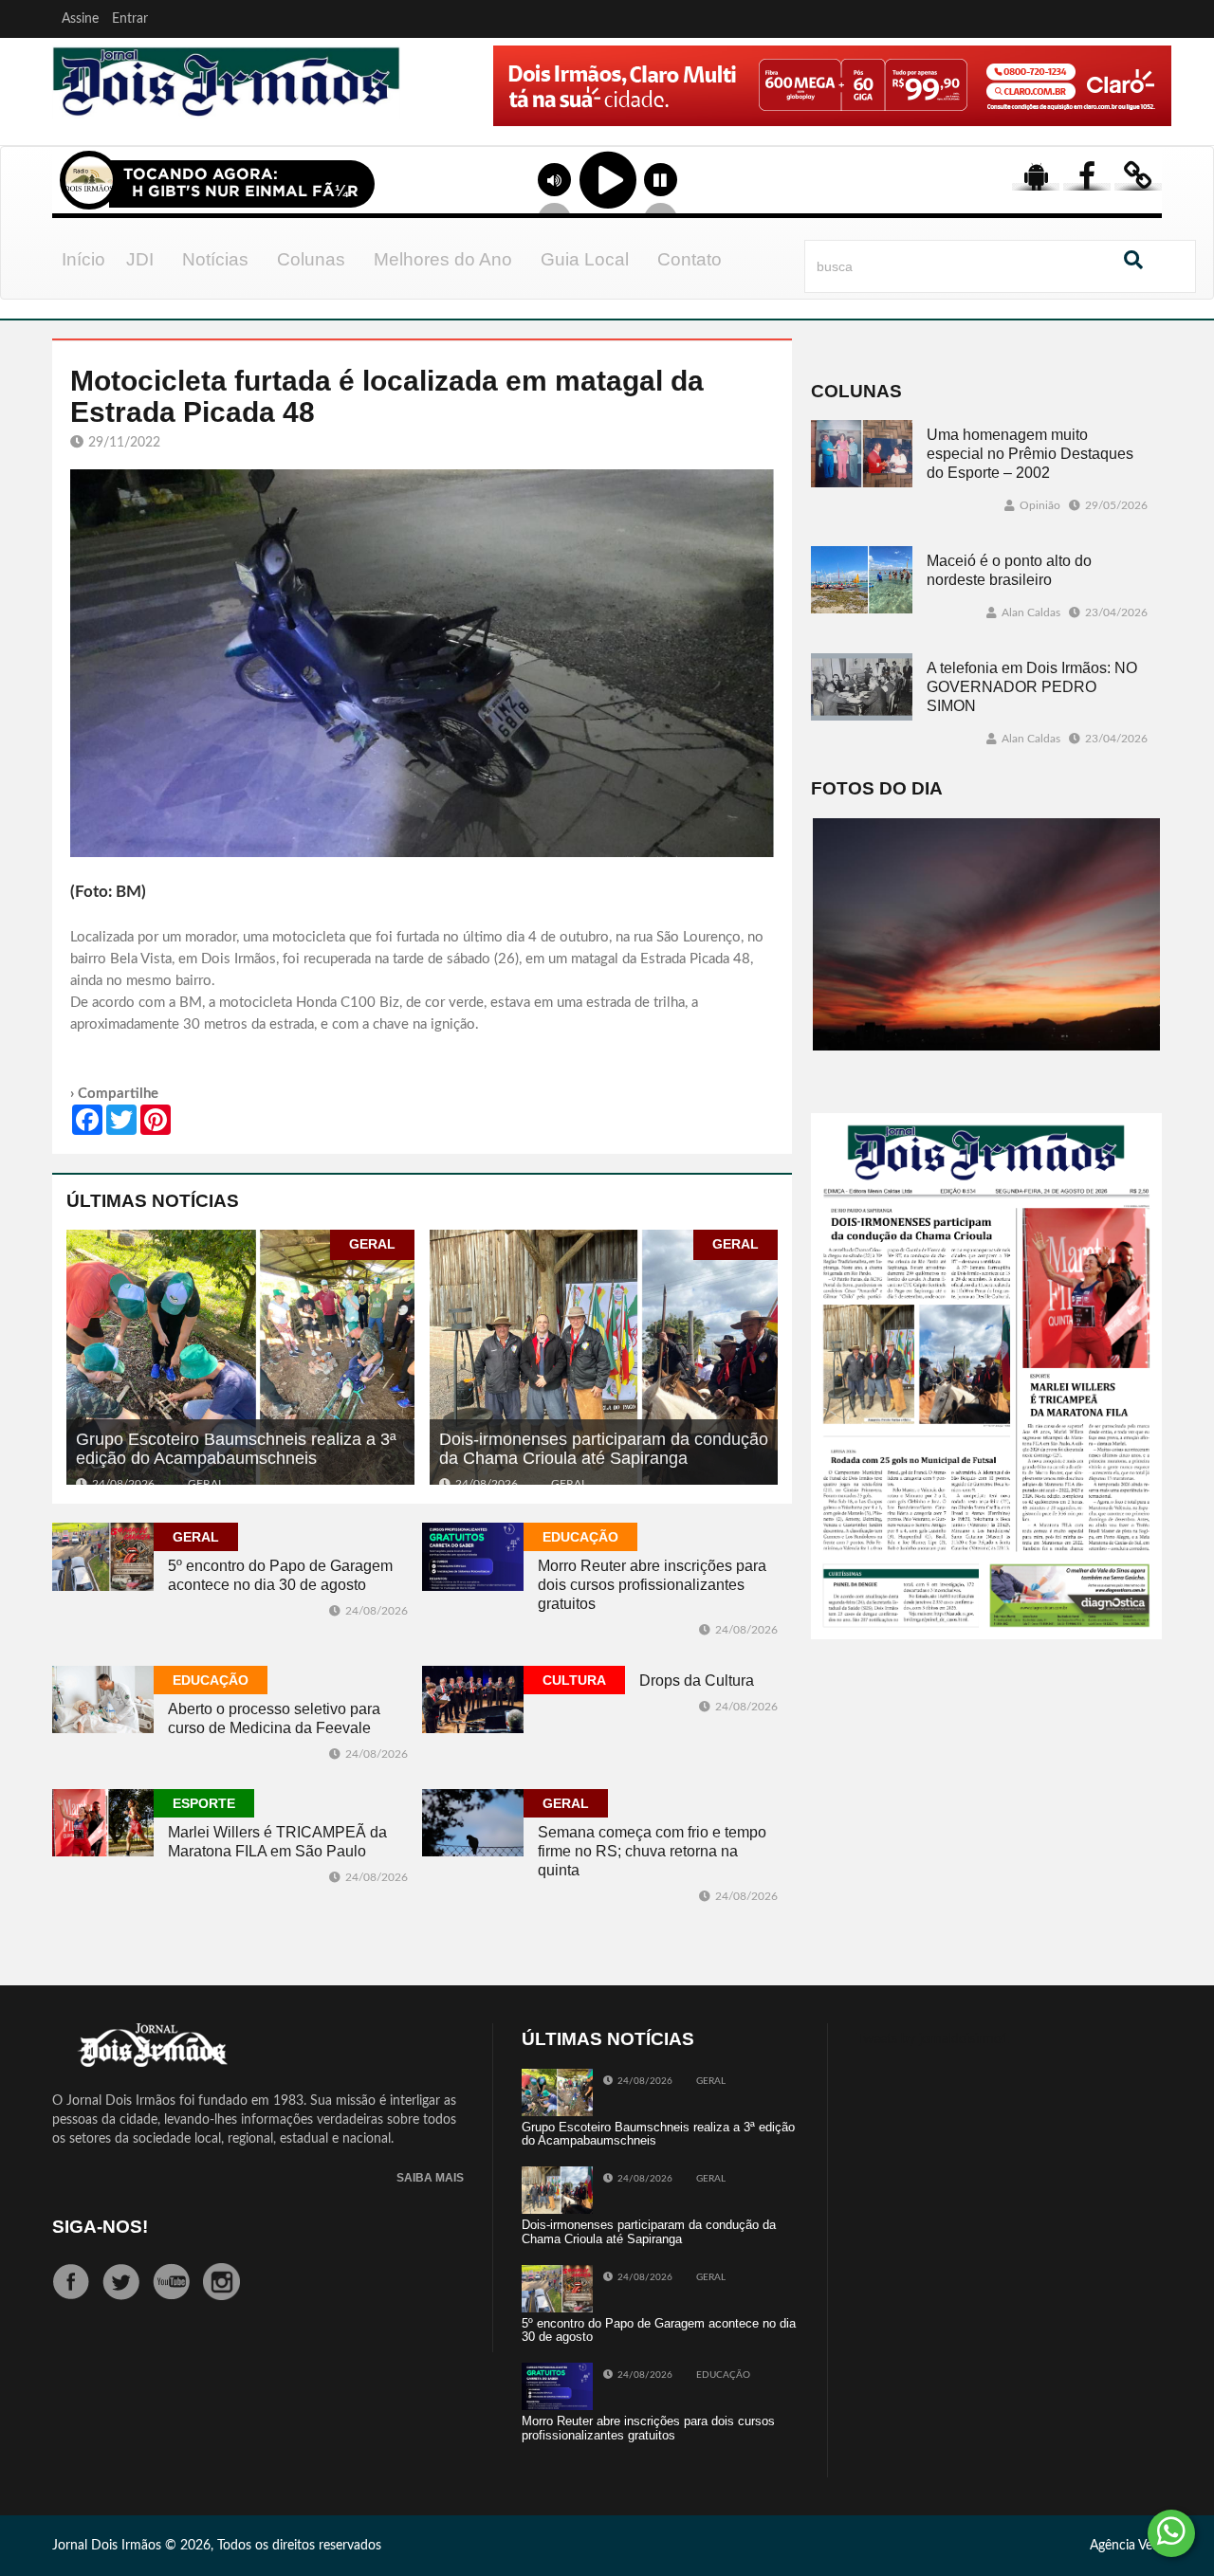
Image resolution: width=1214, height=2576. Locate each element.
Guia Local (585, 259)
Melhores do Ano (443, 259)
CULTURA (574, 1680)
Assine (80, 19)
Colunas (311, 259)
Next (1152, 113)
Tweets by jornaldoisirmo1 (933, 2039)
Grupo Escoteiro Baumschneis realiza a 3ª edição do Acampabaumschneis (236, 1449)
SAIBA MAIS (430, 2178)
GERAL (372, 1244)
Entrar (130, 19)
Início (83, 259)
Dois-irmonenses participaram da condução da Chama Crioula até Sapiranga (604, 1449)
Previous (438, 113)
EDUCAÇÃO (580, 1537)
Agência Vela (1126, 2546)
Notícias (215, 259)
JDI (140, 259)
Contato (690, 259)
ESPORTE (204, 1803)
